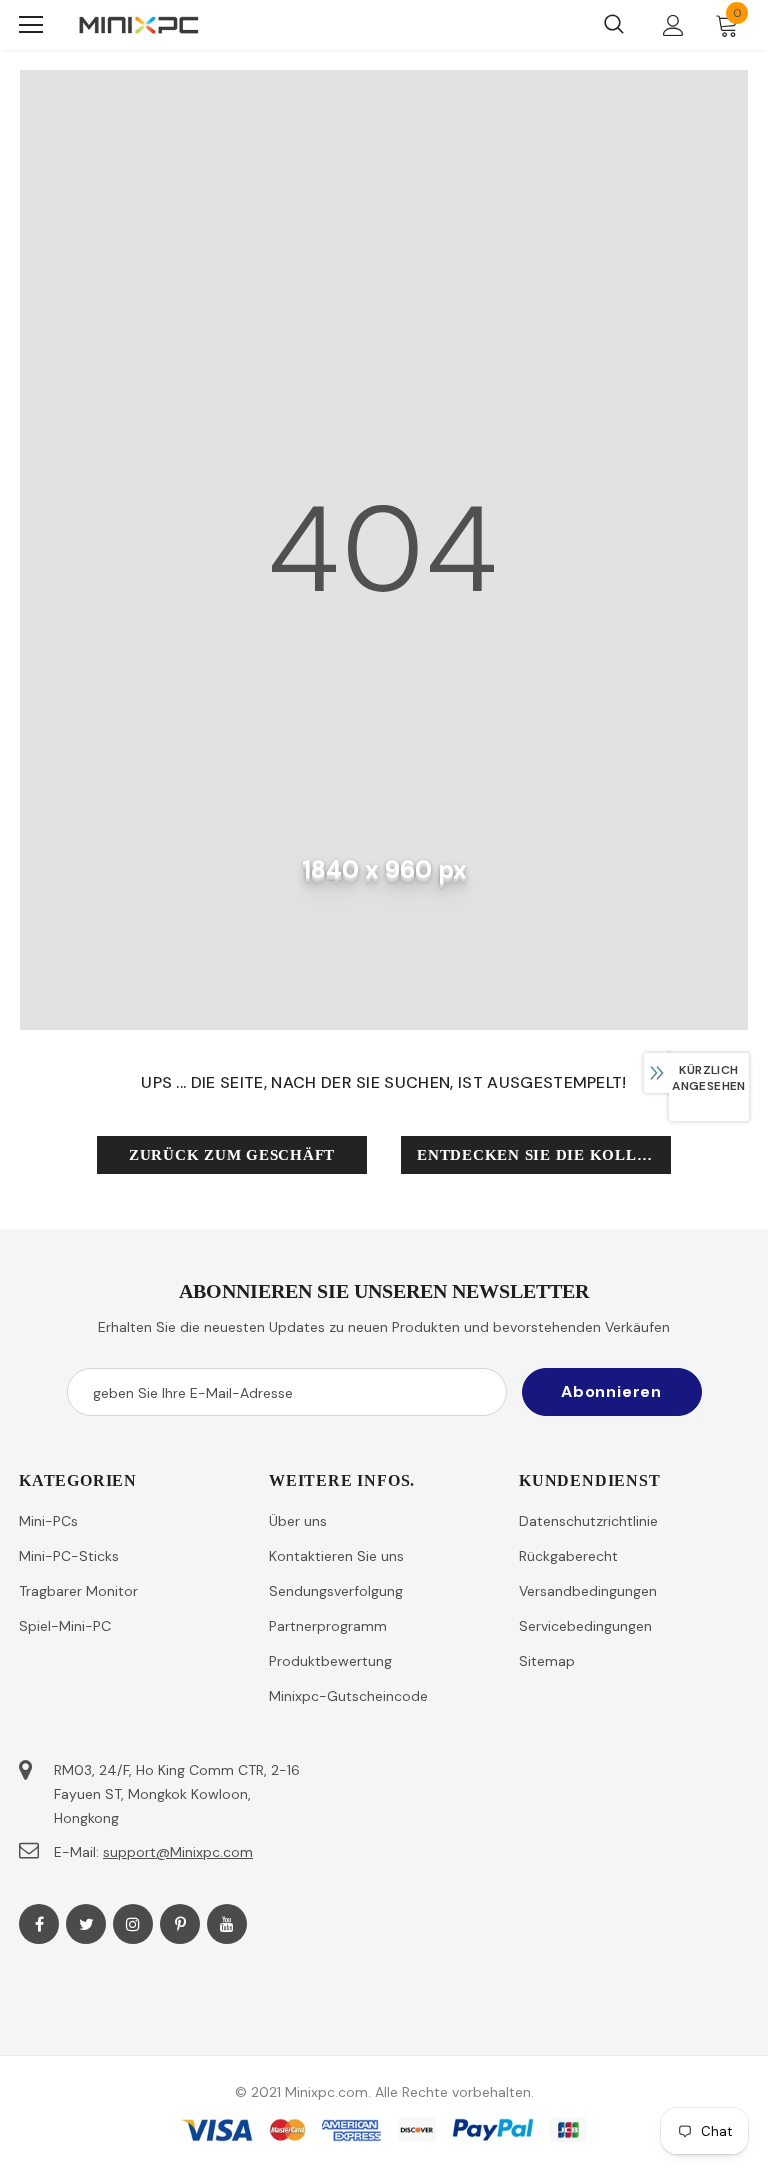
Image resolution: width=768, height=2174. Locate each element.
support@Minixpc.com (178, 1852)
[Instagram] (133, 1924)
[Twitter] (86, 1924)
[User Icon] (673, 25)
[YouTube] (227, 1924)
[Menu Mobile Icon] (31, 25)
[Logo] (139, 25)
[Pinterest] (180, 1924)
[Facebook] (39, 1924)
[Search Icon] (614, 25)
